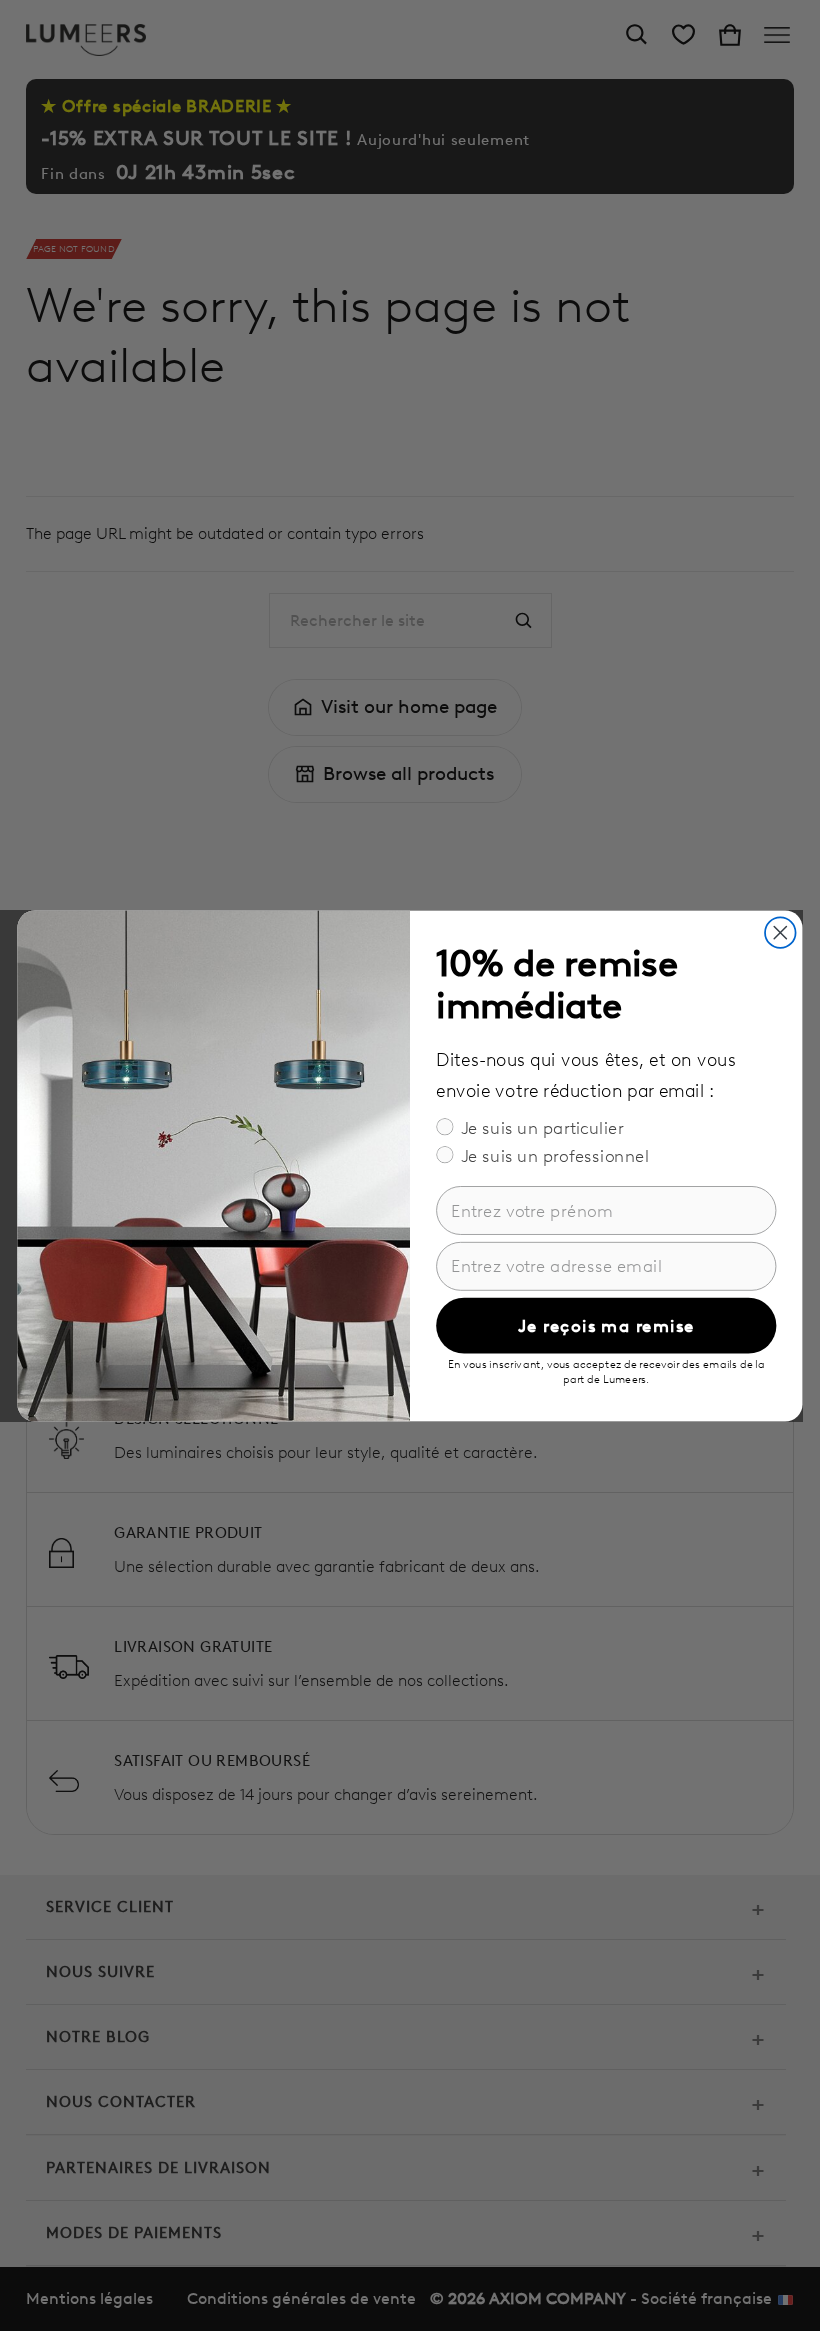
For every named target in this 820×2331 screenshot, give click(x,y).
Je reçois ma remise (606, 1325)
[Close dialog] (780, 932)
